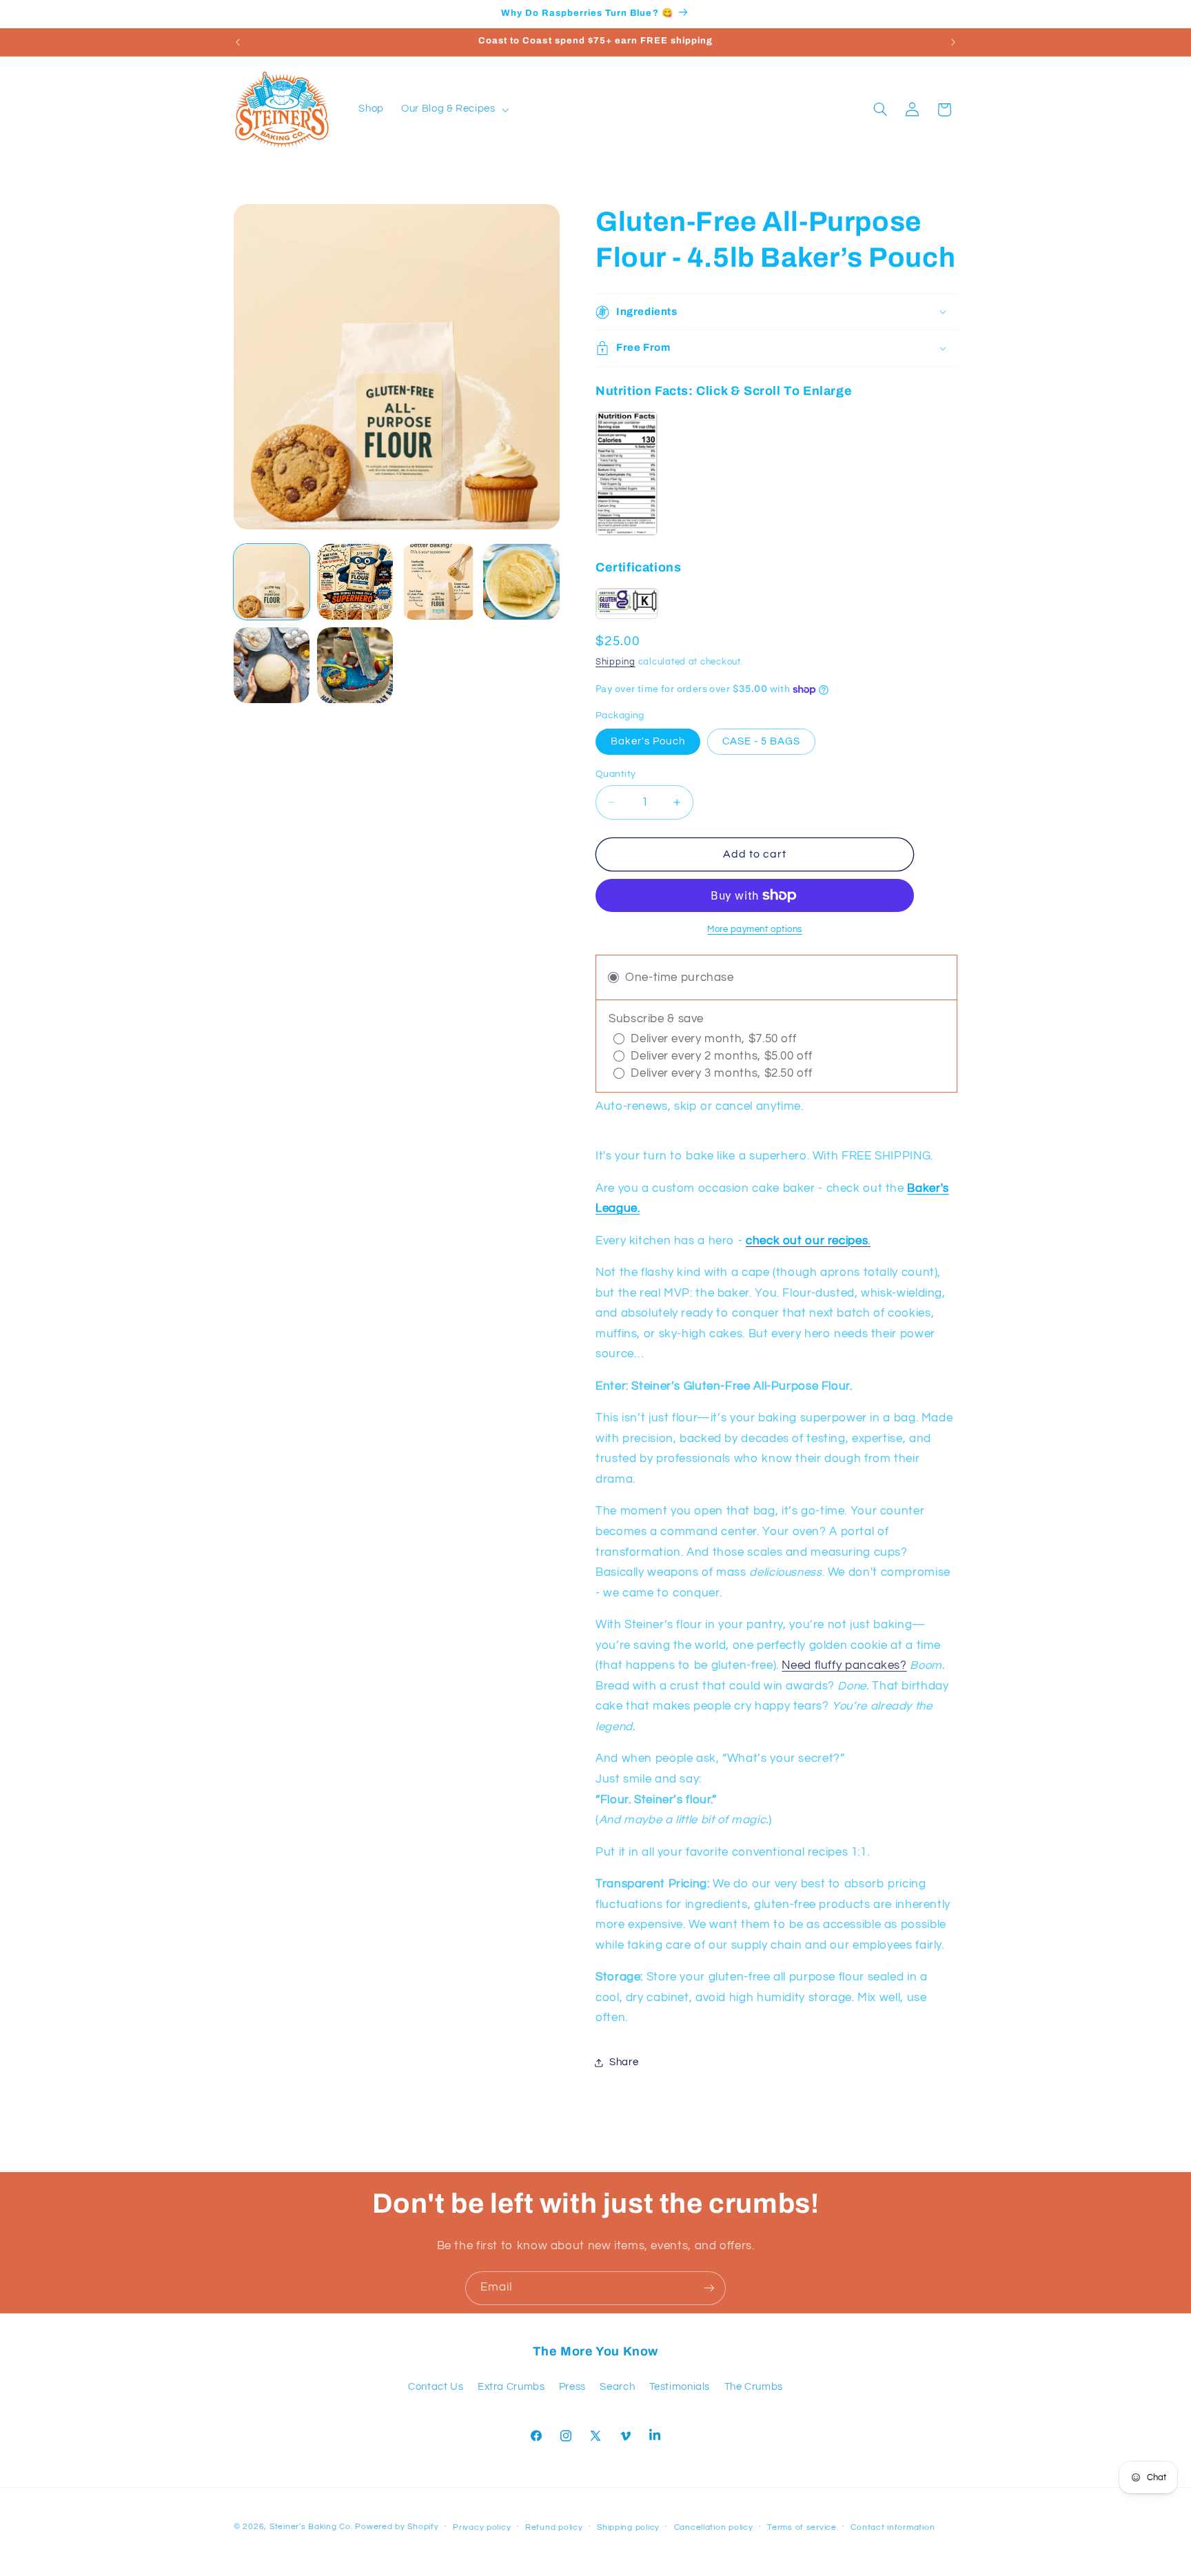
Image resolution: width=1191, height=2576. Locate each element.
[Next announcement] (953, 42)
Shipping (615, 662)
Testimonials (680, 2387)
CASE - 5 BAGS (762, 741)
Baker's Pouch (648, 741)
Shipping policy (628, 2527)
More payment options (755, 930)
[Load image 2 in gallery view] (355, 582)
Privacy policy (482, 2527)
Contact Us (436, 2387)
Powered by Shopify (397, 2527)
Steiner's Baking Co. (311, 2527)
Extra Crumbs (511, 2387)
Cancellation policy (714, 2527)
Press (572, 2387)
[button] (454, 110)
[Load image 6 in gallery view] (355, 665)
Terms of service (802, 2527)
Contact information (893, 2527)
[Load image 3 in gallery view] (438, 582)
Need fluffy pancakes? (844, 1665)
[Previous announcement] (238, 42)
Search (617, 2387)
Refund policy (554, 2527)
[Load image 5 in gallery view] (272, 665)
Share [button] (624, 2062)
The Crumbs (754, 2387)
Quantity (615, 774)
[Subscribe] (709, 2288)
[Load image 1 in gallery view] (272, 582)
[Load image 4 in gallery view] (521, 582)
